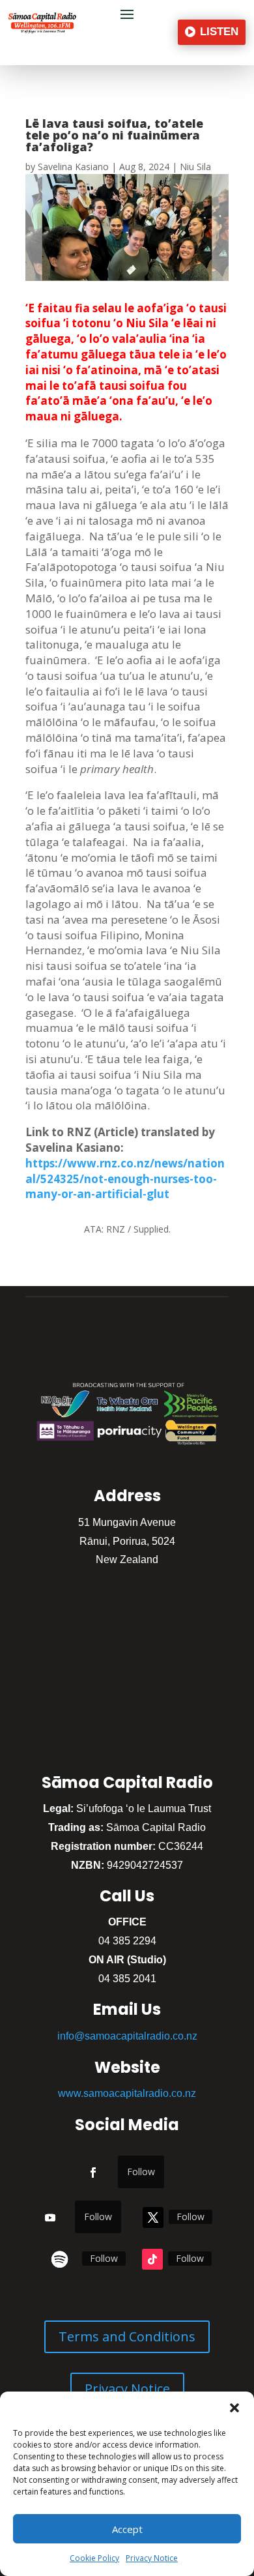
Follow (141, 2172)
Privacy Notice (152, 2558)
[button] (234, 2408)
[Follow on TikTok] (152, 2259)
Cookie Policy (94, 2558)
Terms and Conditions (127, 2336)
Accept (127, 2529)
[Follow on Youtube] (50, 2217)
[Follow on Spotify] (60, 2259)
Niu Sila (195, 167)
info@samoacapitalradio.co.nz (127, 2036)
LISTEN (219, 32)
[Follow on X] (153, 2217)
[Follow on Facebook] (93, 2173)
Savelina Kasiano (73, 167)
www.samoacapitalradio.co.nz (127, 2093)
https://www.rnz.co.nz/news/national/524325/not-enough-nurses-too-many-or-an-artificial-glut (125, 1179)
